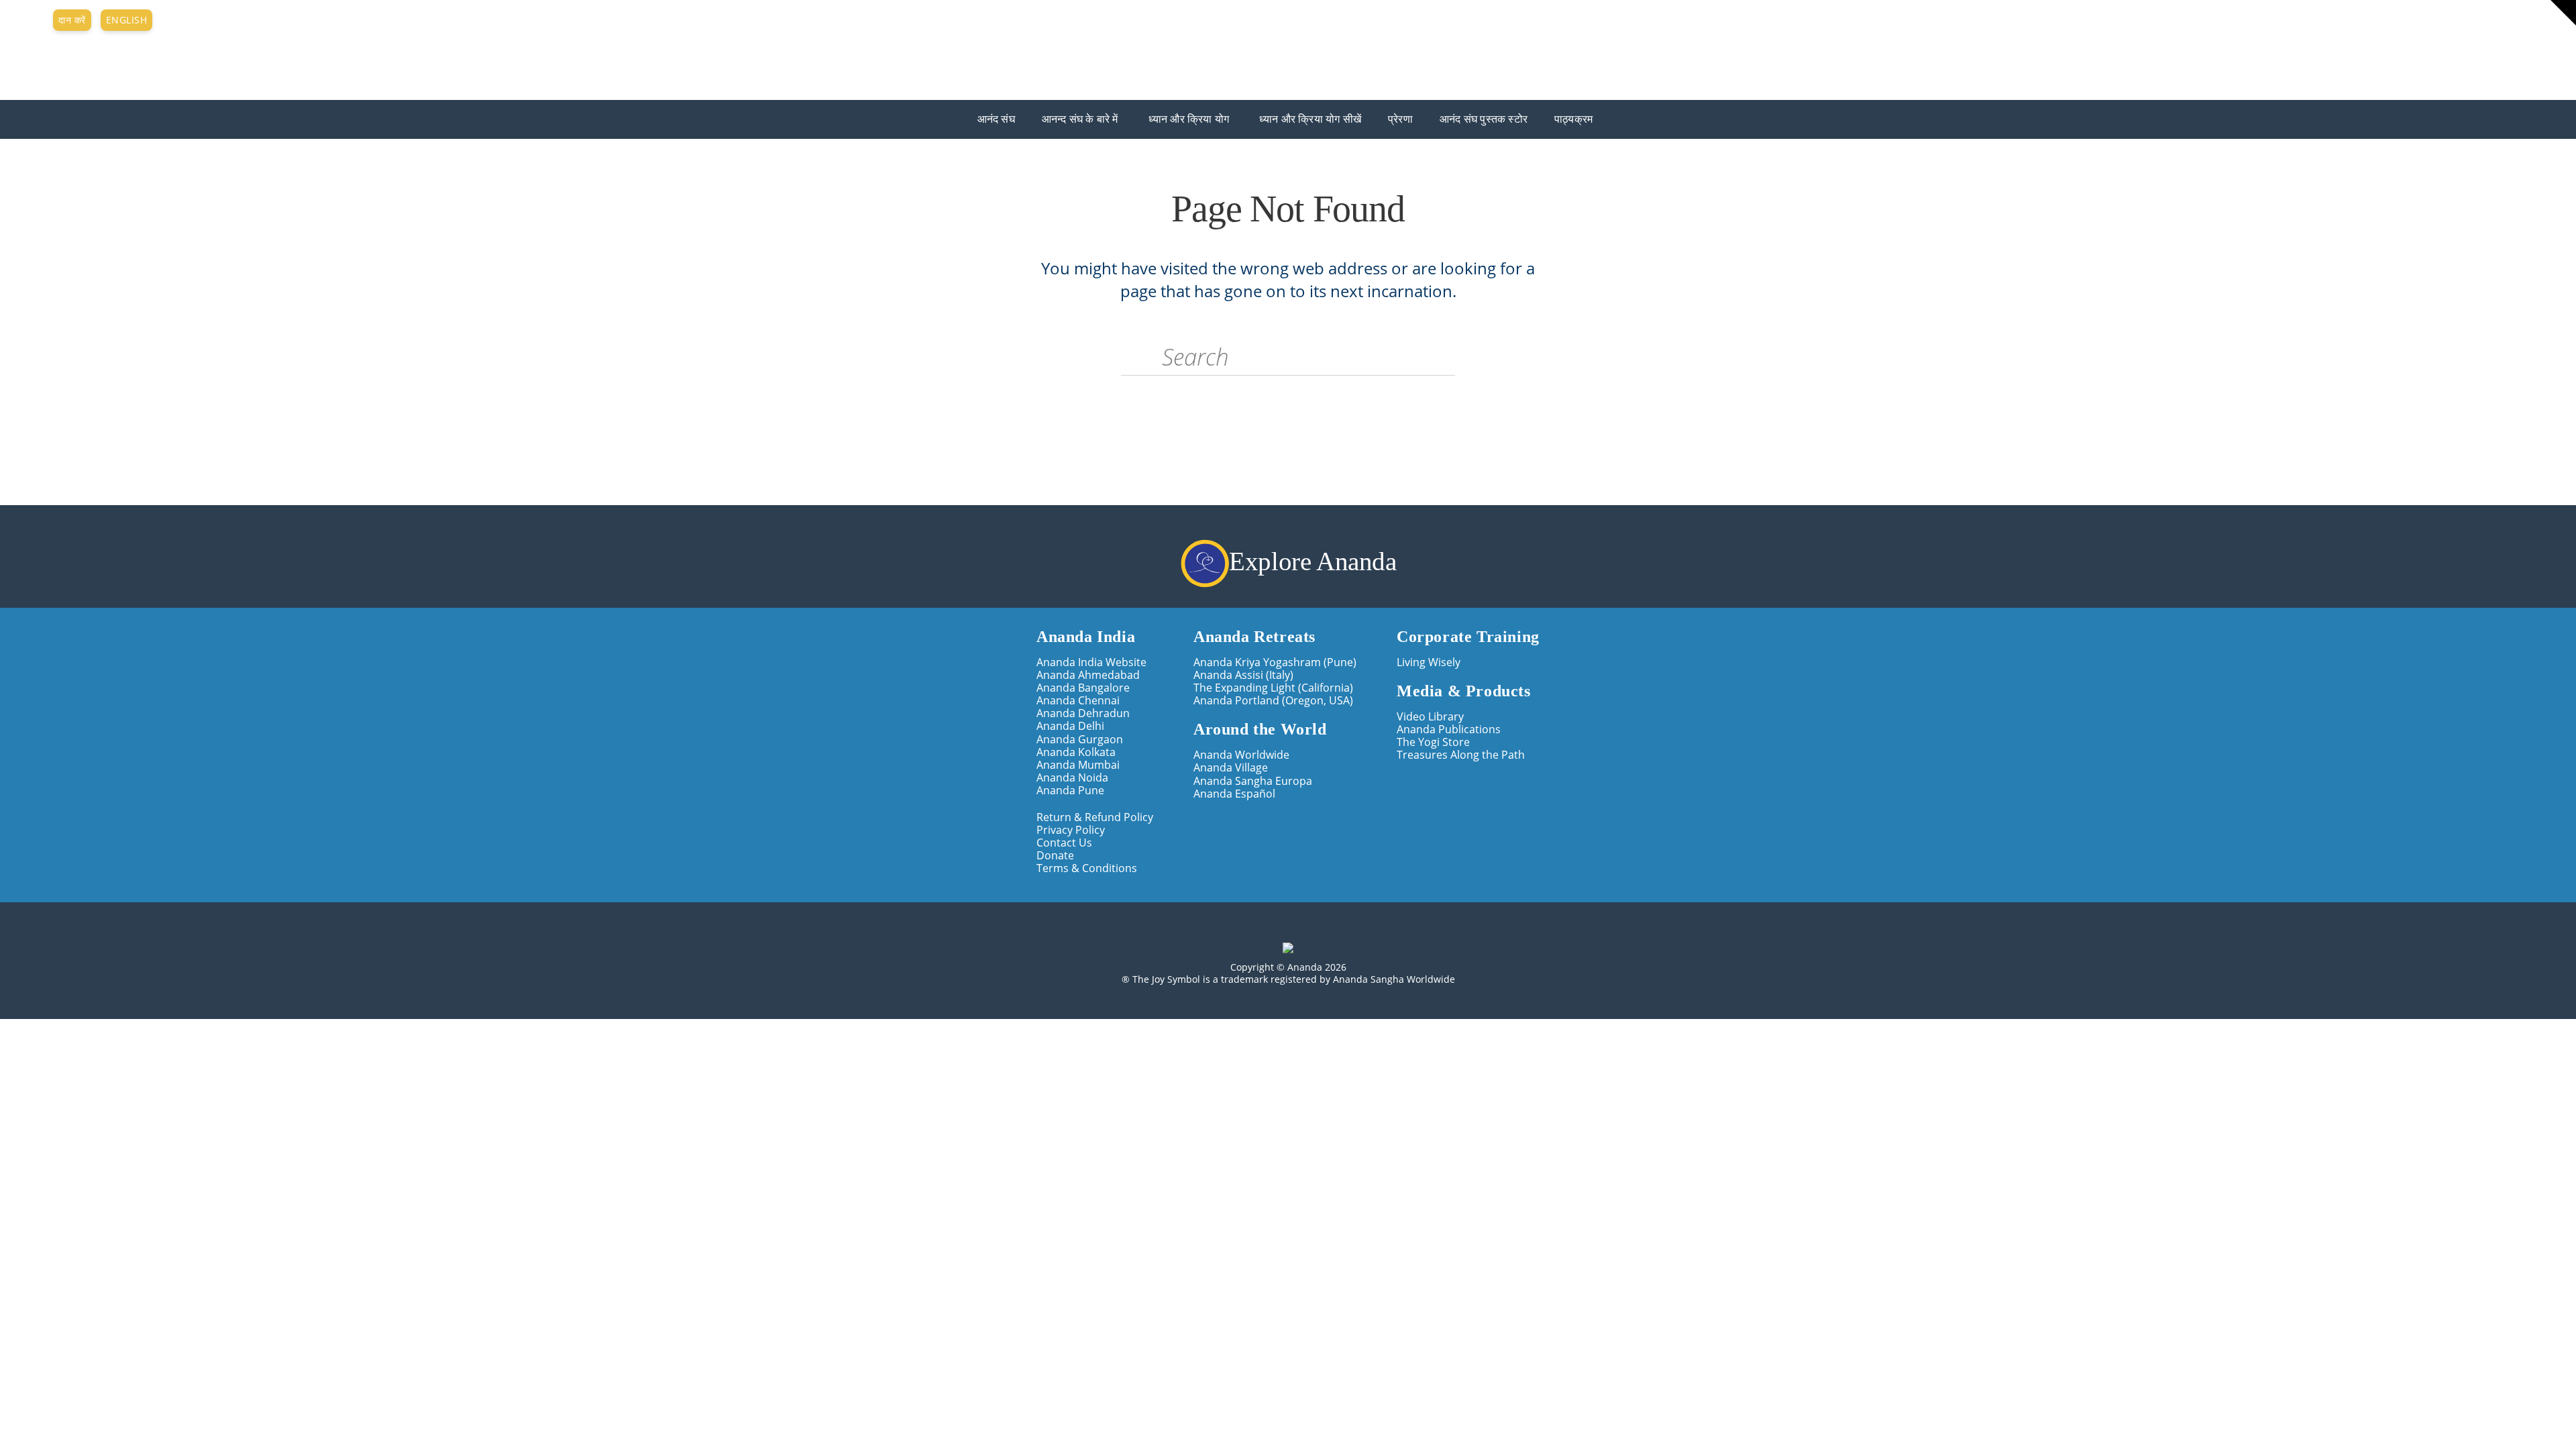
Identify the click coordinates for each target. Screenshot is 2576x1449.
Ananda (19, 46)
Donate (1055, 856)
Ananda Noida (1072, 778)
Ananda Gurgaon (1080, 740)
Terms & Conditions (1087, 868)
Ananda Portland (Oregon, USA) (1273, 701)
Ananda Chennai (1078, 701)
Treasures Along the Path (1461, 755)
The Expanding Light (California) (1273, 688)
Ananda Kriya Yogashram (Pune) (1275, 662)
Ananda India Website (1091, 662)
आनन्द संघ (20, 56)
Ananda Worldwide (1241, 755)
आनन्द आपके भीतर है (50, 68)
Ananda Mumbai (1078, 765)
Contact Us (1064, 843)
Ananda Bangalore (1083, 688)
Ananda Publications (1449, 730)
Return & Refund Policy (1095, 817)
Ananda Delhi (1070, 726)
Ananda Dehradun (1083, 713)
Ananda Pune (1070, 791)
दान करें (72, 20)
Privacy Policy (1071, 830)
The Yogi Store (1433, 742)
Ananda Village (1231, 768)
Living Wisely (1429, 662)
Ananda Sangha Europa (1253, 781)
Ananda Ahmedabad (1088, 675)
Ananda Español (1234, 794)
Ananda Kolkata (1076, 752)
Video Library (1430, 717)
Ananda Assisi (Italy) (1243, 675)
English (127, 20)
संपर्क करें (23, 19)
